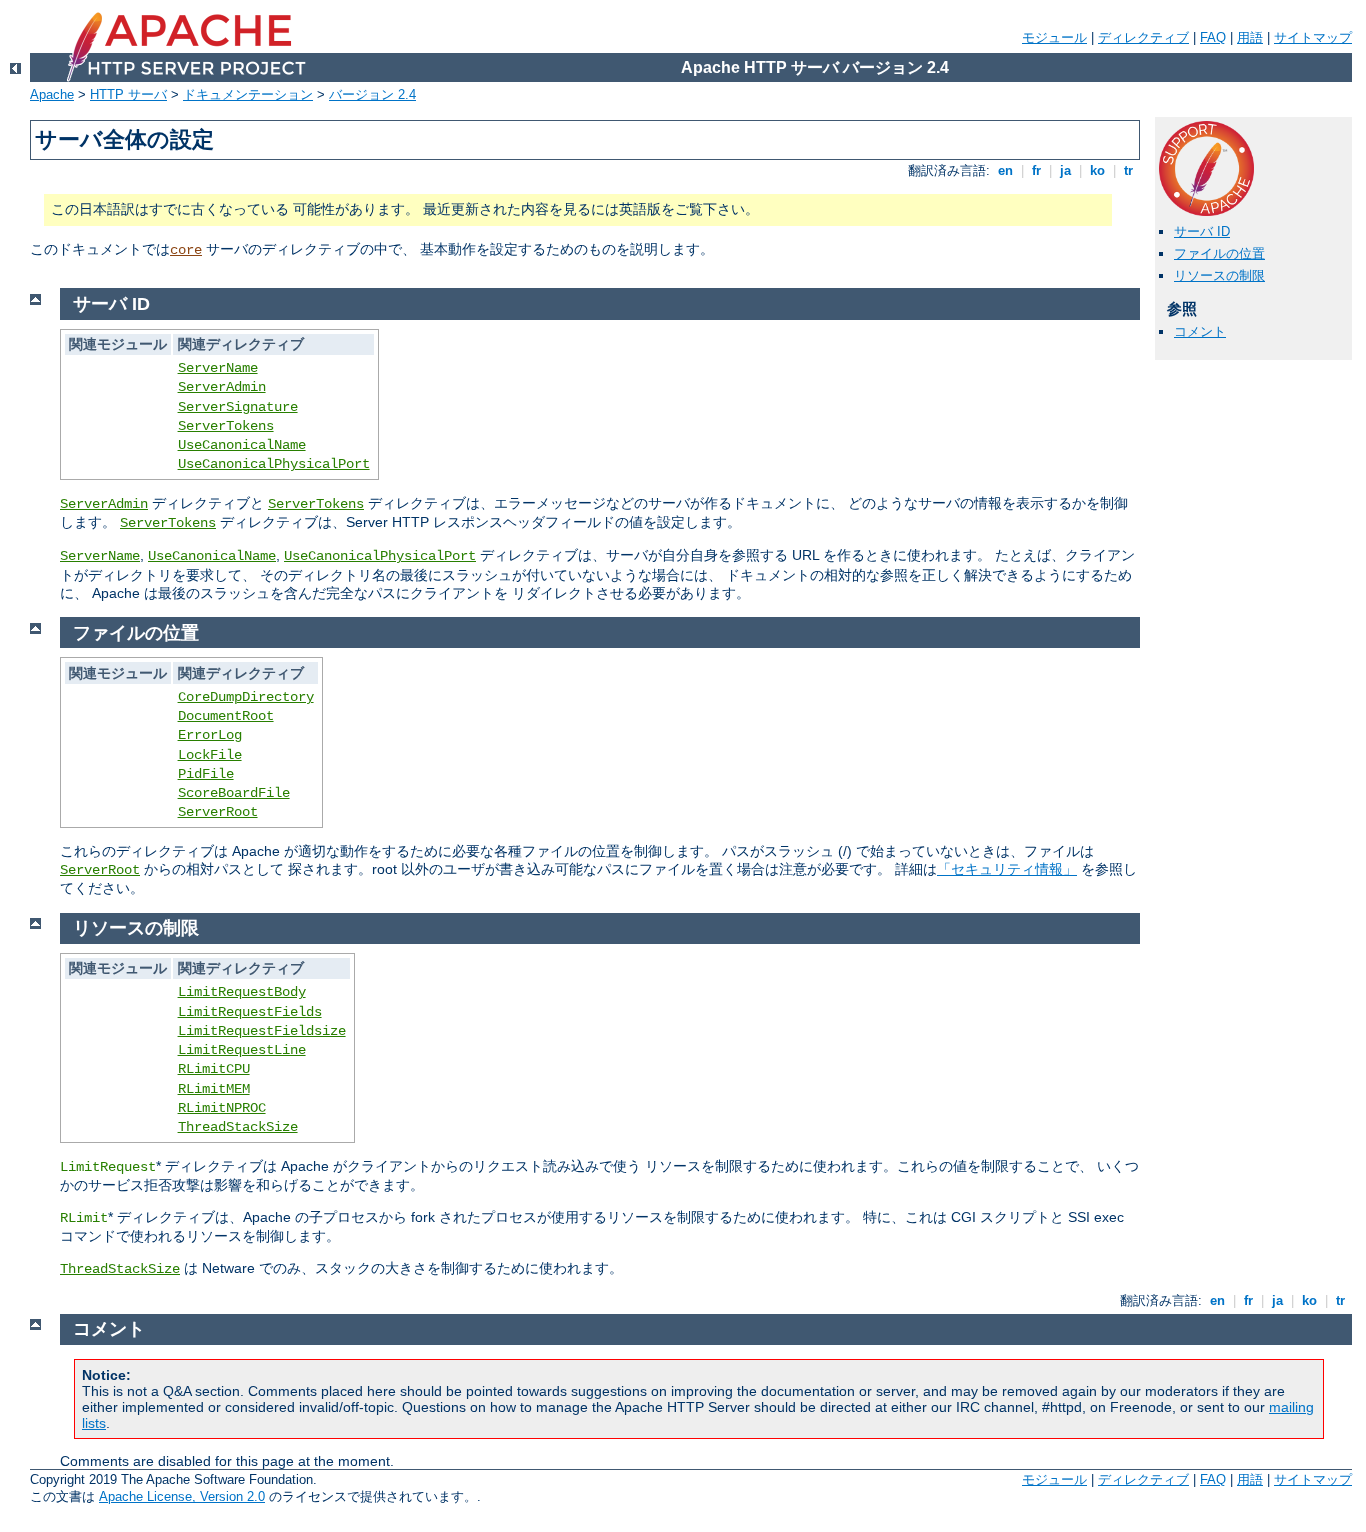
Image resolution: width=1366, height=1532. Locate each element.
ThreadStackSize (238, 1127)
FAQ (1213, 37)
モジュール (1054, 37)
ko (1097, 170)
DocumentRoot (226, 716)
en (1005, 170)
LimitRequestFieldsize (262, 1031)
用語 (1250, 37)
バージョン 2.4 (372, 94)
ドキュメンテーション (248, 94)
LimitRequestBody (242, 992)
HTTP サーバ (128, 94)
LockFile (210, 755)
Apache (52, 94)
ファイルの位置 (1219, 253)
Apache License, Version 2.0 (182, 1496)
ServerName (218, 368)
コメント (1200, 331)
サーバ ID (1202, 231)
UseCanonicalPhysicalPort (274, 464)
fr (1036, 170)
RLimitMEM (214, 1089)
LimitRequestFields (250, 1012)
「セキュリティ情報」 (1007, 869)
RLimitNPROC (222, 1108)
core (186, 250)
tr (1128, 170)
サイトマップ (1313, 37)
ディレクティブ (1143, 37)
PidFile (206, 774)
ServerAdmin (222, 387)
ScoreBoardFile (234, 793)
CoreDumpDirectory (246, 697)
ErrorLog (210, 735)
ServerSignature (238, 407)
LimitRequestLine (242, 1050)
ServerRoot (218, 812)
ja (1065, 170)
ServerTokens (226, 426)
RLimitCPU (214, 1069)
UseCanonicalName (242, 445)
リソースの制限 (1219, 275)
